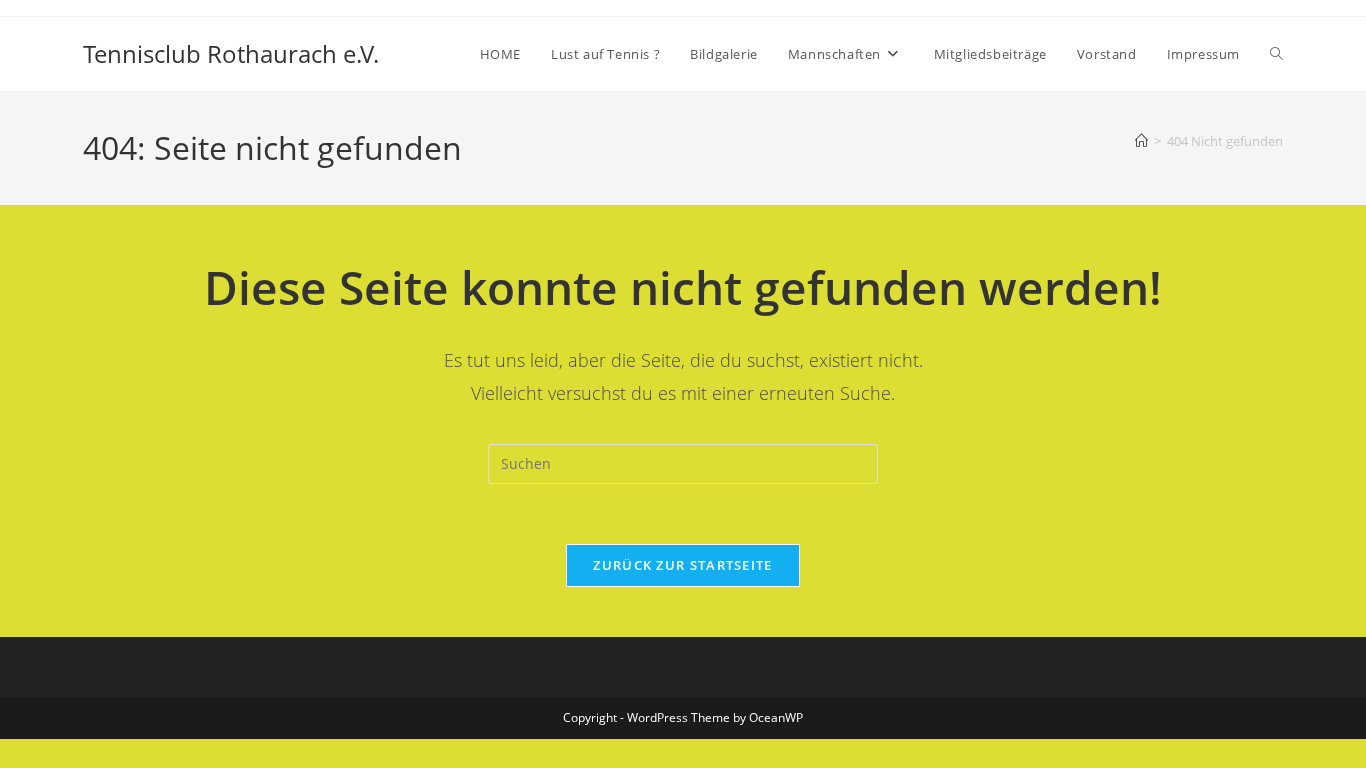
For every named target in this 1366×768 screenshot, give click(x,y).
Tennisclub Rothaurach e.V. (231, 53)
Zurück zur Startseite (682, 565)
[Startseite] (1141, 141)
